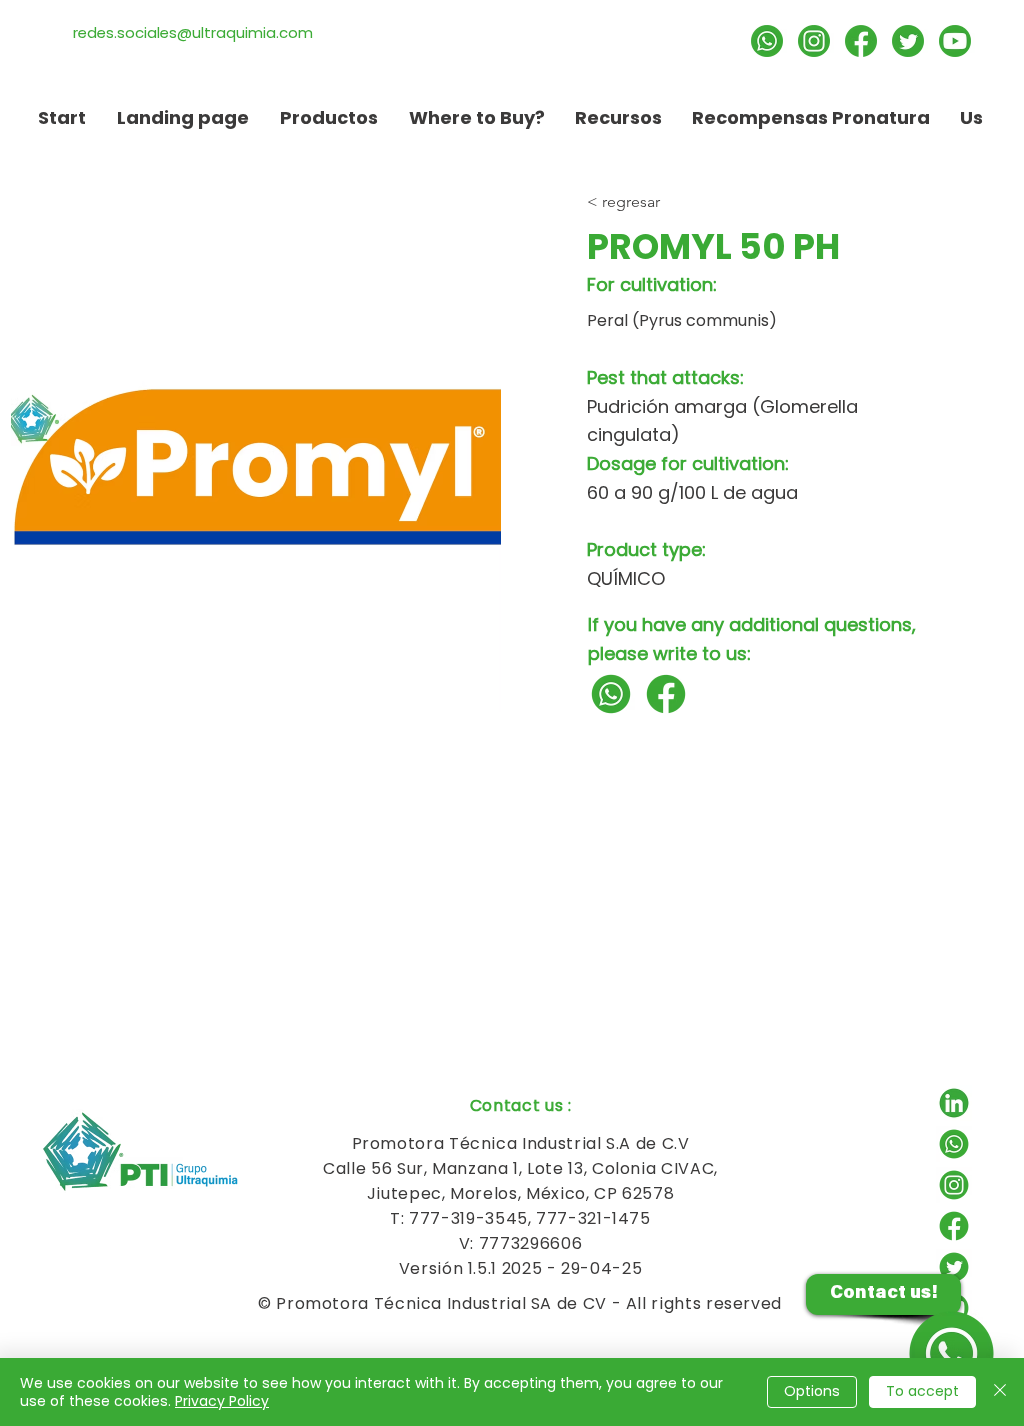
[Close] (1000, 1392)
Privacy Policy (222, 1401)
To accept (922, 1391)
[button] (618, 117)
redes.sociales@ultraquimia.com (193, 32)
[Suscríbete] (955, 41)
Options (812, 1391)
